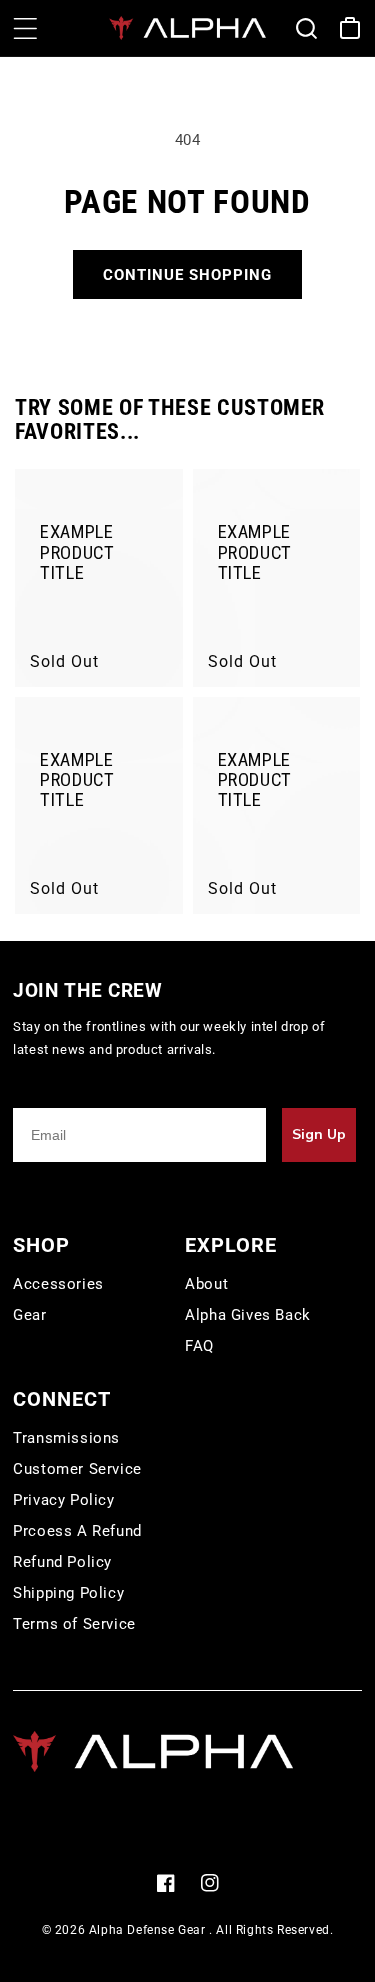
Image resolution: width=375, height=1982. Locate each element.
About (206, 1284)
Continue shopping (187, 275)
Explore (231, 1245)
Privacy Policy (63, 1500)
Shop (41, 1245)
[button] (25, 28)
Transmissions (66, 1438)
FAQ (199, 1346)
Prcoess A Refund (77, 1531)
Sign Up (319, 1134)
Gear (29, 1315)
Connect (62, 1399)
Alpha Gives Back (248, 1315)
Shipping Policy (68, 1593)
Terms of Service (74, 1624)
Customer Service (77, 1469)
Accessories (58, 1284)
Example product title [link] (77, 552)
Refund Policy (62, 1562)
